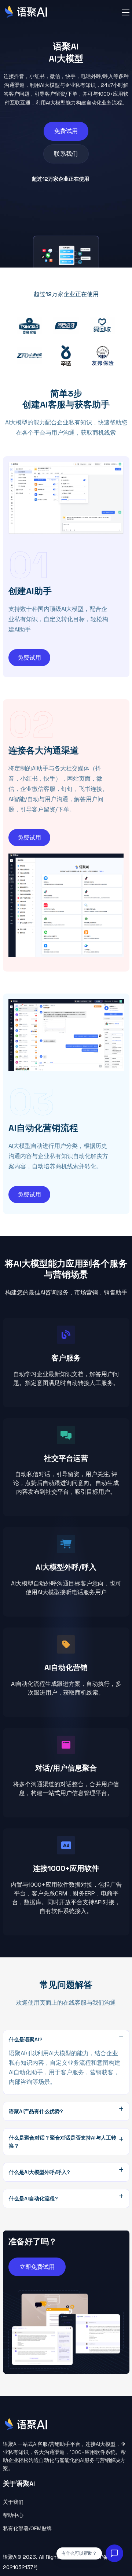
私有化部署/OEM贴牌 (27, 2528)
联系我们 (66, 154)
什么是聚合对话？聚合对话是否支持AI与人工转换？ (63, 2142)
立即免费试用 (37, 2267)
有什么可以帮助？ (79, 2553)
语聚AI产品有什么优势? (36, 2111)
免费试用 (66, 131)
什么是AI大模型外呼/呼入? (39, 2172)
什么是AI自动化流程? (33, 2199)
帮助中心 (13, 2515)
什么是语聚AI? (26, 2039)
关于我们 (13, 2502)
